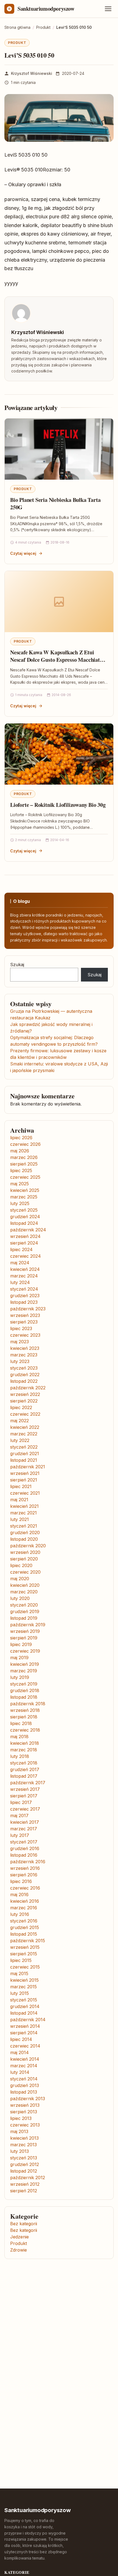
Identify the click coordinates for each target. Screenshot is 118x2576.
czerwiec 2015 (25, 1967)
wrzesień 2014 (25, 2026)
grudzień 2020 (25, 1532)
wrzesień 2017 (25, 1789)
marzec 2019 (24, 1671)
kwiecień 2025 (25, 1190)
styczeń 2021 (24, 1526)
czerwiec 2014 (25, 2046)
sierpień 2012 (24, 2191)
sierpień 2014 (24, 2033)
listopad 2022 (24, 1381)
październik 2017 (28, 1783)
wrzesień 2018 (25, 1710)
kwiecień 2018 (25, 1743)
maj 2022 (19, 1421)
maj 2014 (19, 2052)
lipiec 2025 (21, 1170)
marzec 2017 (24, 1829)
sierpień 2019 (24, 1638)
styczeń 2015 (24, 2000)
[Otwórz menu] (108, 9)
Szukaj (17, 965)
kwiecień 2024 (25, 1269)
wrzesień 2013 (25, 2105)
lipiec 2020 (21, 1565)
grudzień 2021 (25, 1454)
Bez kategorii (24, 2224)
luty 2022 (20, 1440)
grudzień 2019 (25, 1611)
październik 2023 (28, 1309)
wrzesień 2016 (25, 1868)
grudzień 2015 (25, 1927)
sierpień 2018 (24, 1717)
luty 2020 (20, 1598)
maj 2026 (20, 1151)
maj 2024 (20, 1263)
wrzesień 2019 (25, 1631)
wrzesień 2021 (25, 1473)
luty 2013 (19, 2151)
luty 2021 (19, 1519)
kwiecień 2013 (24, 2138)
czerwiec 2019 (25, 1651)
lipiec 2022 (21, 1407)
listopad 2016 (24, 1855)
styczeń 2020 (24, 1605)
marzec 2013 (23, 2145)
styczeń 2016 (24, 1921)
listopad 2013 (24, 2092)
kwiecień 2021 (24, 1506)
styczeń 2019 (24, 1684)
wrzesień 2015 (25, 1947)
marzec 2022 (24, 1434)
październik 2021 (28, 1467)
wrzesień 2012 (25, 2184)
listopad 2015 (24, 1934)
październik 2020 (28, 1546)
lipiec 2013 (21, 2118)
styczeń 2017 (24, 1842)
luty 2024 (20, 1282)
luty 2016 (20, 1914)
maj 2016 (19, 1894)
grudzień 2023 (25, 1296)
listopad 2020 (24, 1539)
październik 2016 (28, 1862)
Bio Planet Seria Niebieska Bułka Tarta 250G (55, 504)
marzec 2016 (24, 1908)
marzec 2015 (23, 1987)
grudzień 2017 (25, 1769)
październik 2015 (28, 1941)
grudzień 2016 (25, 1848)
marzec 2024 (24, 1276)
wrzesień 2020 (25, 1552)
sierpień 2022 (24, 1401)
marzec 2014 (24, 2066)
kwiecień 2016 (25, 1901)
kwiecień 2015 (24, 1980)
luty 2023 (20, 1361)
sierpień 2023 (24, 1322)
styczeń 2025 (24, 1210)
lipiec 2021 (21, 1486)
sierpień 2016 (24, 1875)
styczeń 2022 (24, 1447)
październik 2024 (28, 1230)
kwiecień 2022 (25, 1427)
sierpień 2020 (24, 1559)
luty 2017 (20, 1835)
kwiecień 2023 (25, 1348)
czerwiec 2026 (25, 1144)
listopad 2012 (24, 2171)
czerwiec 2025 (25, 1177)
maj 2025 (19, 1184)
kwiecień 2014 (25, 2059)
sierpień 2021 (24, 1480)
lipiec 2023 (21, 1328)
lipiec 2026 (21, 1138)
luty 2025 (20, 1203)
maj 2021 (19, 1500)
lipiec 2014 (21, 2039)
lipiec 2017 (21, 1802)
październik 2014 (28, 2020)
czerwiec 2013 (25, 2125)
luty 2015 (19, 1993)
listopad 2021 (24, 1460)
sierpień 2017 (24, 1796)
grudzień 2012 (25, 2164)
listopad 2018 (24, 1697)
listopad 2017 (24, 1776)
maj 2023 (19, 1342)
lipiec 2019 (21, 1644)
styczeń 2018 (24, 1763)
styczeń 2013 (24, 2158)
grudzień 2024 (25, 1217)
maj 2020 (20, 1579)
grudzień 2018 (25, 1690)
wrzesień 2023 (25, 1315)
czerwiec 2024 (26, 1256)
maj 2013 (19, 2131)
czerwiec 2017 (25, 1809)
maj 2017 (19, 1816)
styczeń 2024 (24, 1289)
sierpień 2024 (24, 1243)
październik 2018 (28, 1704)
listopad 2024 (24, 1223)
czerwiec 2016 (25, 1888)
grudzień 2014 (25, 2006)
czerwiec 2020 (25, 1572)
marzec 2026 (24, 1157)
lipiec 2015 (21, 1960)
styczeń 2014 (24, 2079)
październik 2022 (28, 1388)
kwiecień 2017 (25, 1822)
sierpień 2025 (24, 1164)
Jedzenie (19, 2237)
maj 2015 (19, 1973)
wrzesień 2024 (25, 1236)
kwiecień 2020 (25, 1585)
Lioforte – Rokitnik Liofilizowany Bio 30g (58, 805)
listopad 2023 (24, 1302)
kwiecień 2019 (25, 1664)
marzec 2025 (24, 1197)
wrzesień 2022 (25, 1394)
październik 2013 (28, 2099)
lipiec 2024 (21, 1249)
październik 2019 (28, 1625)
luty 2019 (20, 1677)
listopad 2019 (24, 1618)
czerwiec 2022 (25, 1414)
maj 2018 (19, 1737)
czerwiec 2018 (25, 1730)
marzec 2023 (24, 1355)
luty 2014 (20, 2072)
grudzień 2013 (25, 2085)
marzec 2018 (24, 1750)
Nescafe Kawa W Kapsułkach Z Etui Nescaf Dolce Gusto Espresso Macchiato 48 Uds (56, 660)
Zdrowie (19, 2250)
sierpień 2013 (24, 2112)
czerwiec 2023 (25, 1335)
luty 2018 (20, 1756)
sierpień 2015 (24, 1954)
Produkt (17, 43)
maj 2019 (19, 1658)
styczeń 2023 (24, 1368)
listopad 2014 (24, 2013)
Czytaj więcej (23, 553)
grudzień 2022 (25, 1375)
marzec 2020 (24, 1592)
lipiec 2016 (21, 1881)
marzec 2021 (23, 1513)
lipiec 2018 (21, 1723)
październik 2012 (28, 2178)
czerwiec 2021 (25, 1493)
